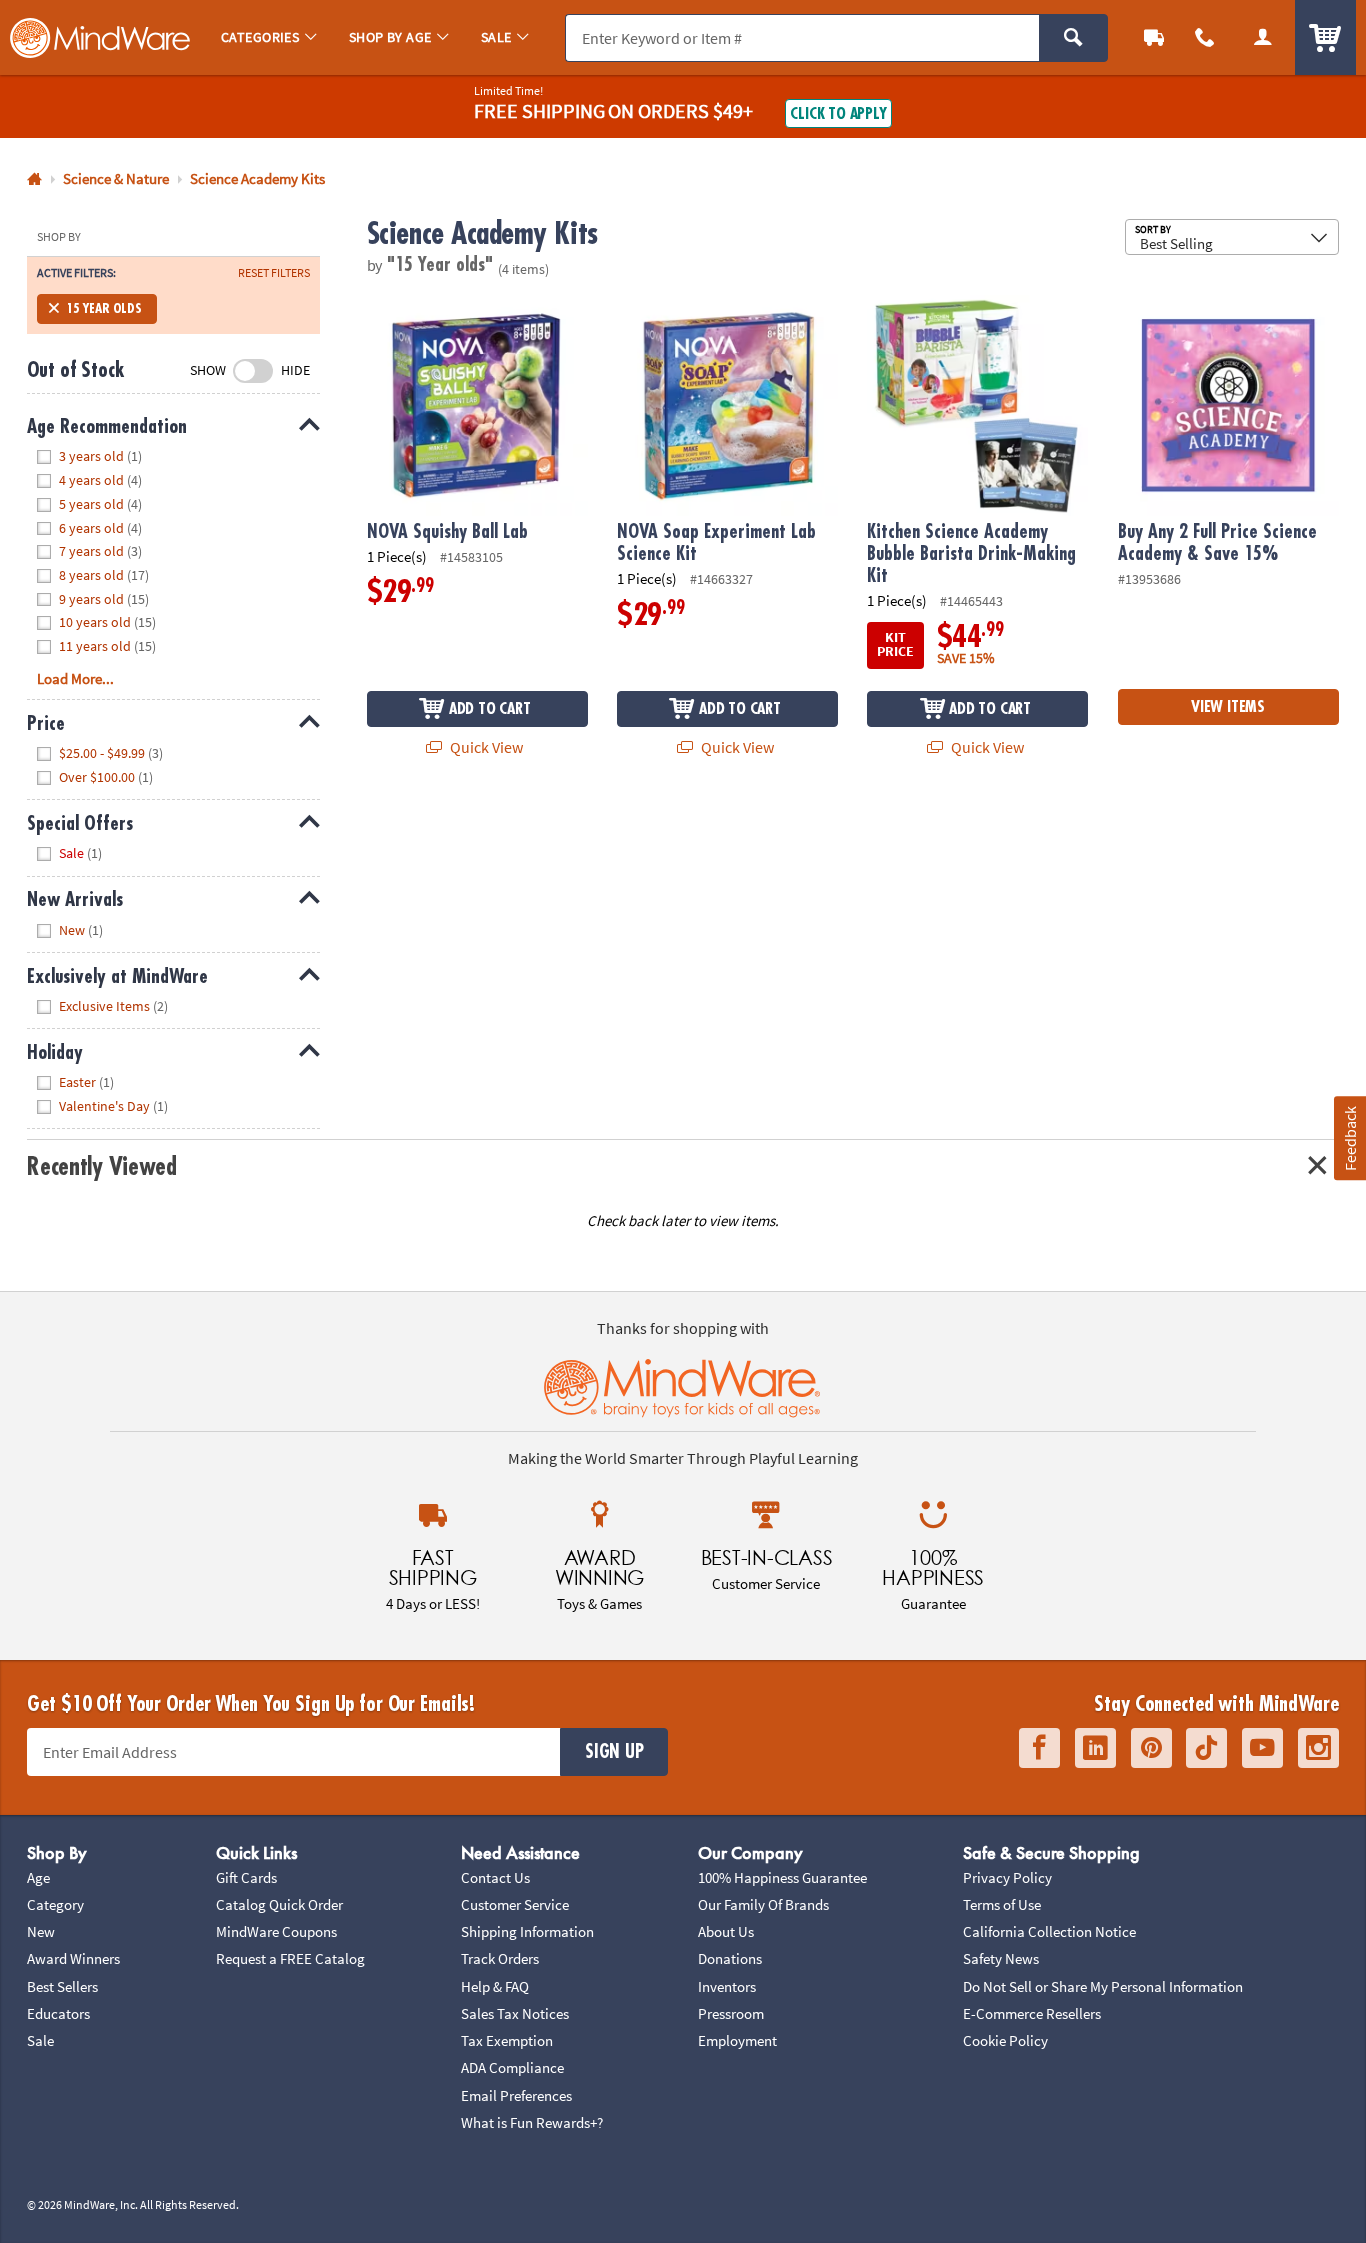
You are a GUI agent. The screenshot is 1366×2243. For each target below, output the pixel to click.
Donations (730, 1958)
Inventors (727, 1986)
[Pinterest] (1151, 1748)
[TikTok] (1206, 1748)
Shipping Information (527, 1931)
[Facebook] (1039, 1748)
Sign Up (614, 1752)
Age (38, 1877)
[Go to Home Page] (34, 179)
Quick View (485, 747)
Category (55, 1904)
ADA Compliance (512, 2067)
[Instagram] (1318, 1748)
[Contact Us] (1206, 37)
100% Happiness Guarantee (782, 1877)
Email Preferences (516, 2095)
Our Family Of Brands (763, 1904)
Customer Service (515, 1904)
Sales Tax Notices (515, 2013)
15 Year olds (104, 308)
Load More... (75, 678)
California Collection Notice (1049, 1931)
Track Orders (500, 1958)
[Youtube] (1262, 1748)
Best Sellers (62, 1986)
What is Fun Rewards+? (532, 2122)
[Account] (1263, 37)
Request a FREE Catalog (290, 1958)
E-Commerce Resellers (1032, 2013)
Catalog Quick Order (279, 1904)
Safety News (1001, 1958)
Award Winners (73, 1958)
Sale (40, 2040)
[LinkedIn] (1095, 1748)
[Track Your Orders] (1154, 37)
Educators (58, 2013)
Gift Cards (246, 1877)
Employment (737, 2040)
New (41, 1931)
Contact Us (495, 1877)
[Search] (1073, 38)
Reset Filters (274, 273)
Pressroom (731, 2013)
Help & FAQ (495, 1986)
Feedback (1349, 1137)
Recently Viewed (101, 1167)
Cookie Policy (1005, 2040)
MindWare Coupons (276, 1931)
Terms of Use (1002, 1904)
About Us (726, 1931)
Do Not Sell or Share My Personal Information (1103, 1986)
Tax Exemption (507, 2040)
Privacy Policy (1007, 1877)
